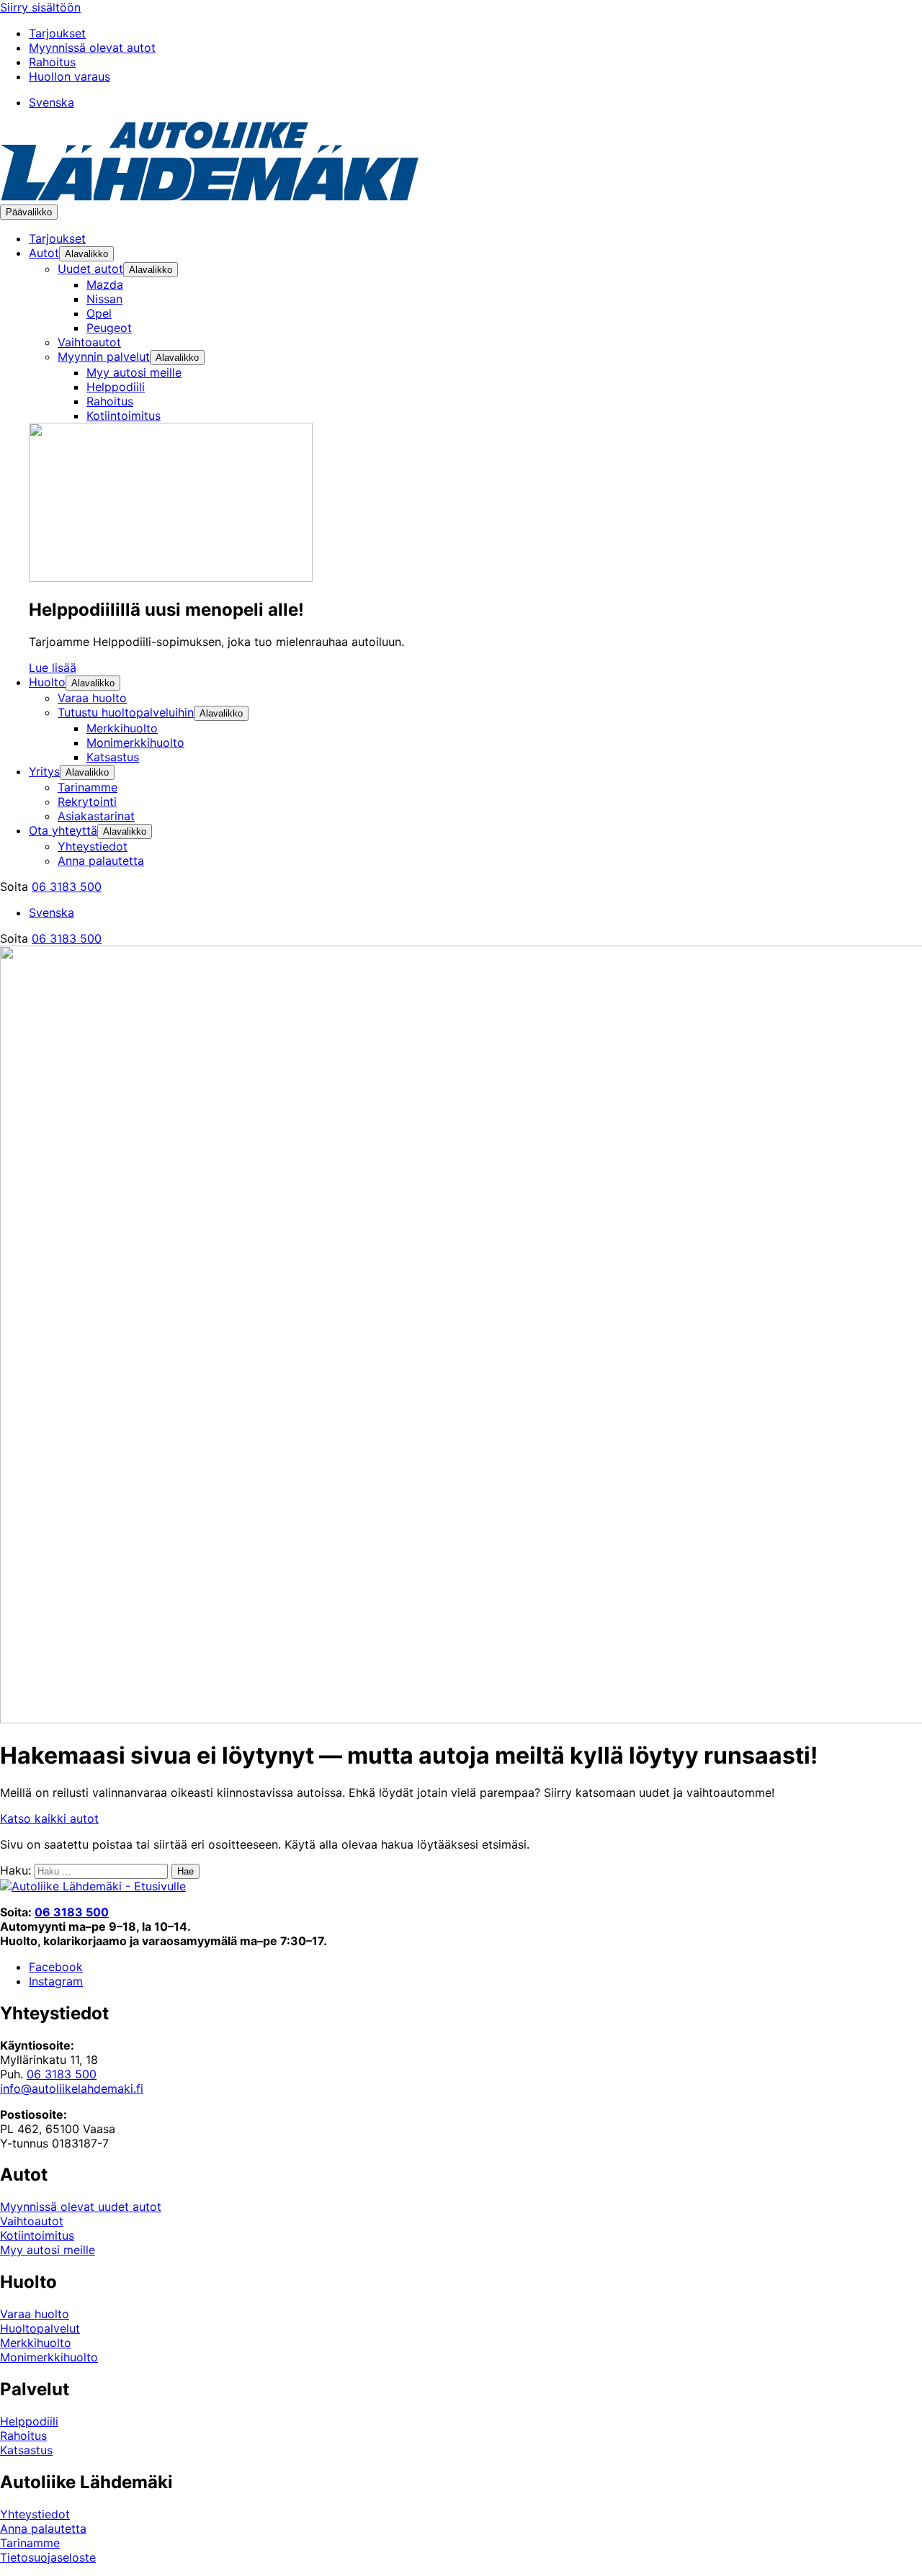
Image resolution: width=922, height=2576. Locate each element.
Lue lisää (53, 668)
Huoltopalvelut (40, 2328)
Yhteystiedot (35, 2514)
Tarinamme (30, 2543)
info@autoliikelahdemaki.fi (72, 2088)
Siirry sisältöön (40, 7)
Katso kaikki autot (49, 1818)
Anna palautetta (43, 2528)
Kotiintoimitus (37, 2235)
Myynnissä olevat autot (92, 48)
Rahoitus (52, 62)
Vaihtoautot (32, 2221)
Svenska (52, 102)
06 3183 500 (67, 887)
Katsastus (26, 2450)
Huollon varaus (70, 76)
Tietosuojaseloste (48, 2557)
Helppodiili (29, 2421)
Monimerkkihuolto (49, 2357)
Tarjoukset (57, 33)
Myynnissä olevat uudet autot (81, 2207)
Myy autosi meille (48, 2250)
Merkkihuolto (36, 2343)
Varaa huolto (35, 2314)
